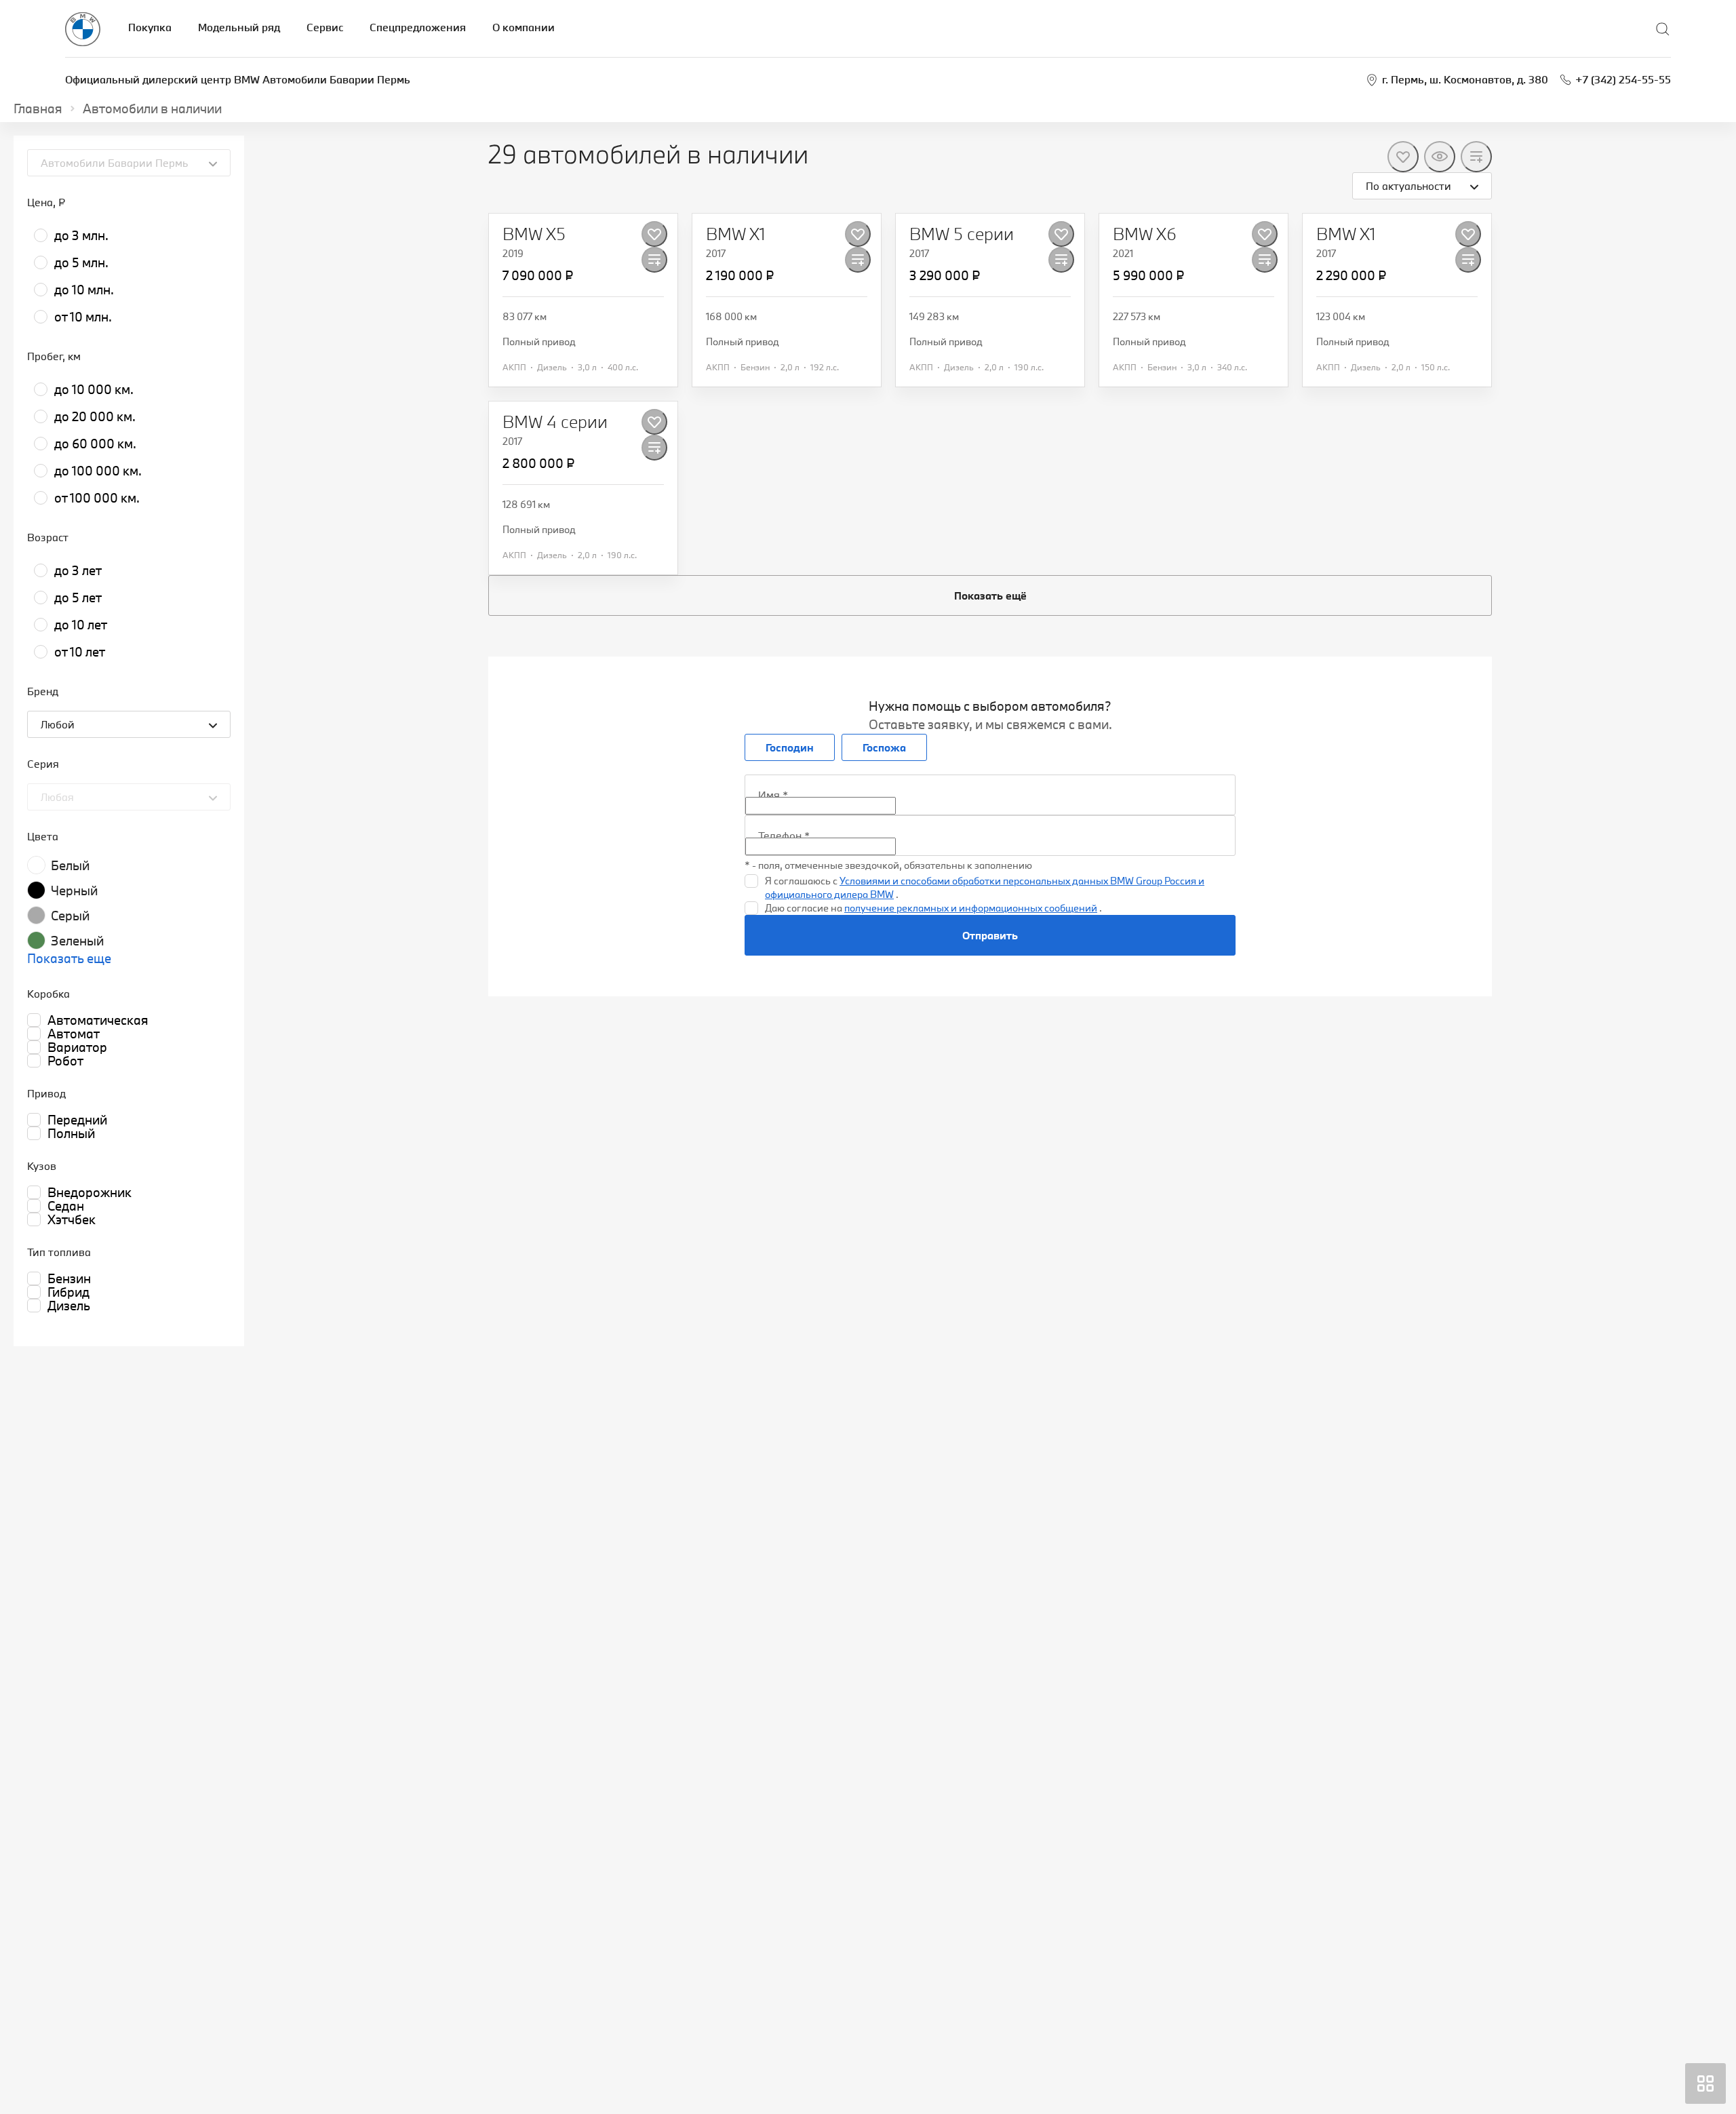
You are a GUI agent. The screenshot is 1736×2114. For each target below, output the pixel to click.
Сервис (325, 27)
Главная (38, 109)
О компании (524, 27)
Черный (74, 890)
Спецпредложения (418, 27)
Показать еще (69, 958)
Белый (70, 865)
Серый (70, 916)
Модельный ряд (239, 27)
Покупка (150, 27)
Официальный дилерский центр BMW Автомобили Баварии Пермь (238, 79)
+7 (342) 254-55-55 (1623, 79)
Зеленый (77, 941)
